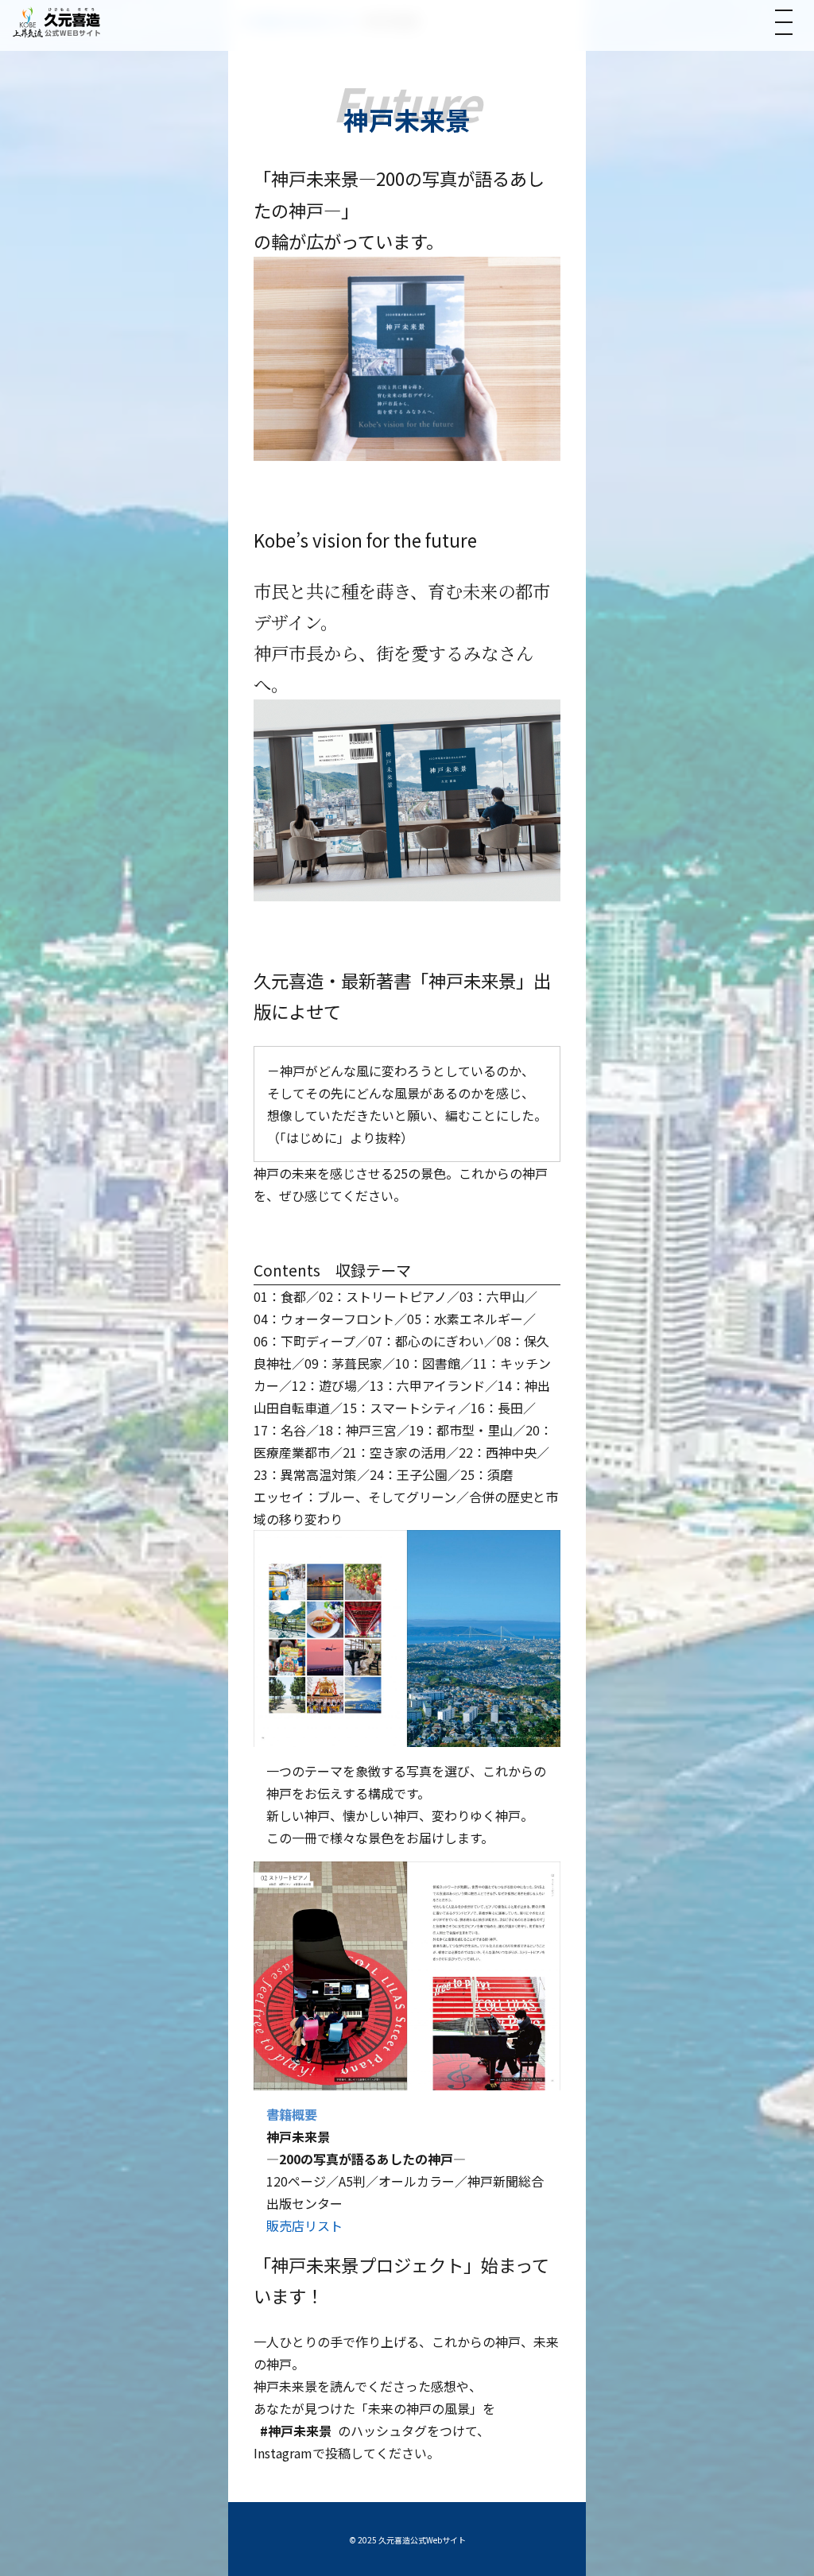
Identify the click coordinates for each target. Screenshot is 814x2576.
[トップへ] (56, 22)
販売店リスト (304, 2225)
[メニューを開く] (784, 22)
